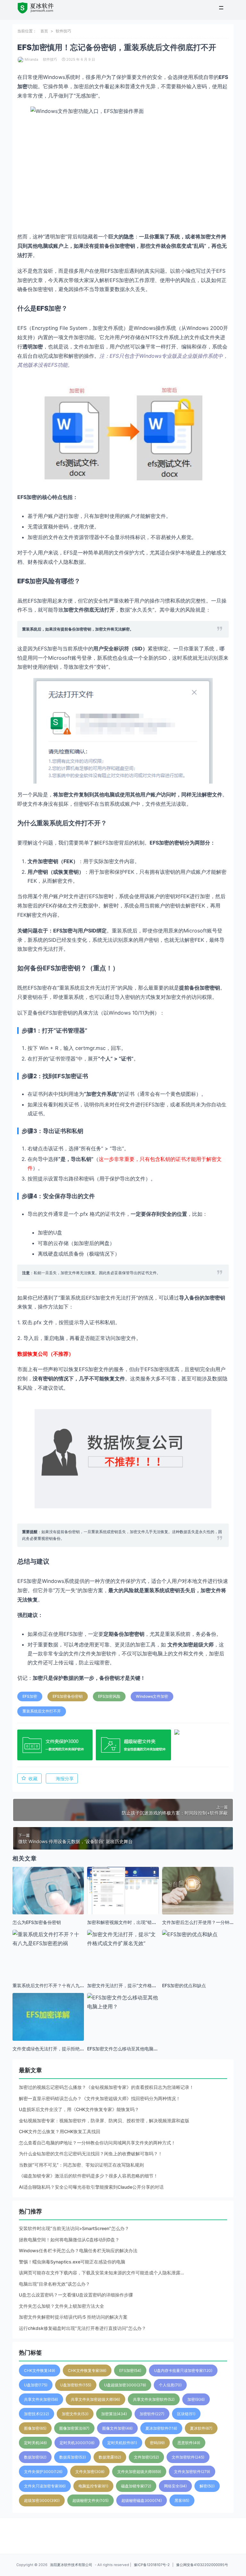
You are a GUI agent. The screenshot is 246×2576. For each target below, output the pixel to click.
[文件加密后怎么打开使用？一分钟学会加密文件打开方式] (198, 1891)
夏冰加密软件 (161, 2428)
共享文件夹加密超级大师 (95, 2399)
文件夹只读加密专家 (45, 2486)
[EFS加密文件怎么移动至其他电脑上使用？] (123, 2002)
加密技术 (37, 2414)
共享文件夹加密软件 (154, 2399)
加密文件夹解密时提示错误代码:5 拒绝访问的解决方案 (73, 2317)
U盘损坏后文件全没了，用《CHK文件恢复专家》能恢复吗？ (79, 2109)
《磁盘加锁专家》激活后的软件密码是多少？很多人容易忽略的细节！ (88, 2176)
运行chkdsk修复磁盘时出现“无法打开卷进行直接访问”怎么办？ (82, 2328)
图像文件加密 (117, 2428)
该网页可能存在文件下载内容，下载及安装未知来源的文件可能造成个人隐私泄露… (101, 2273)
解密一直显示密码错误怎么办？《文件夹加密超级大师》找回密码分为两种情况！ (100, 2098)
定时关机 (35, 2443)
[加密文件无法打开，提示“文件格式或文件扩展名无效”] (123, 1939)
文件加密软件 (188, 2457)
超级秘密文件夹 (90, 2500)
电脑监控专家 (93, 2486)
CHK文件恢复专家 (87, 2370)
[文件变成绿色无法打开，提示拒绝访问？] (48, 2029)
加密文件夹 (75, 2414)
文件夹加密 (90, 2472)
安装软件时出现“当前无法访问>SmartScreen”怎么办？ (74, 2228)
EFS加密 (30, 1696)
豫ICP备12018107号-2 (152, 2565)
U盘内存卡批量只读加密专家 (183, 2370)
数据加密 (35, 2457)
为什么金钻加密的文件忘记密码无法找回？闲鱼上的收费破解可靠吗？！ (91, 2154)
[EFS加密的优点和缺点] (198, 1934)
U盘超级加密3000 (125, 2385)
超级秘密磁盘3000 (142, 2500)
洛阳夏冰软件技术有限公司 (71, 2565)
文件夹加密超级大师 (191, 1644)
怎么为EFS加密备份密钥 (37, 1922)
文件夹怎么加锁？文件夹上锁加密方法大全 (61, 2306)
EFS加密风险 (109, 1696)
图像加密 (35, 2428)
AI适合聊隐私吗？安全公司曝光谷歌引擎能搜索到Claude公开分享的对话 (91, 2187)
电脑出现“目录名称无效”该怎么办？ (54, 2284)
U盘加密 (36, 2385)
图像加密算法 (74, 2428)
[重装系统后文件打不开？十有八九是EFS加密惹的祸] (48, 1939)
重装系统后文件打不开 (42, 1711)
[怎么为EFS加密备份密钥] (48, 1903)
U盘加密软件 (76, 2385)
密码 (157, 2443)
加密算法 (114, 2414)
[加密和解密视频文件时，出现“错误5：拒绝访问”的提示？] (123, 1895)
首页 (44, 31)
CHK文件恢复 (40, 2370)
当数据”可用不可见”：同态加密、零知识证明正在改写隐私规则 (81, 2165)
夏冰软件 (201, 2428)
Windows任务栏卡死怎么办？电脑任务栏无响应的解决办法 (78, 2250)
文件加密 (146, 2457)
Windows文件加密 (152, 1696)
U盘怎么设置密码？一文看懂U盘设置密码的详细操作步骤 (76, 2295)
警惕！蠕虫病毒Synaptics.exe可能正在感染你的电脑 (72, 2262)
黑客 (182, 2500)
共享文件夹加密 (41, 2399)
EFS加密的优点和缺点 (184, 1985)
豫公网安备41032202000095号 (202, 2565)
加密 (196, 2399)
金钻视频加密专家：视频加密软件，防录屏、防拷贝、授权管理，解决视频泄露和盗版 (104, 2121)
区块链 (186, 2414)
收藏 (33, 1778)
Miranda (31, 59)
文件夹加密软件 (192, 2472)
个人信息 (170, 2385)
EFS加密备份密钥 (68, 1696)
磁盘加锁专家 (136, 2486)
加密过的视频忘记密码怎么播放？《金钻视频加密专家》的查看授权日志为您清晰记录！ (106, 2087)
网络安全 (175, 2486)
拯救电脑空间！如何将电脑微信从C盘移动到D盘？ (69, 2240)
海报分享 (65, 1778)
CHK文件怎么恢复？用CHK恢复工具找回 (60, 2131)
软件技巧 (63, 31)
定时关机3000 (77, 2443)
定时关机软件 (122, 2443)
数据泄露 (110, 2457)
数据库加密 (73, 2457)
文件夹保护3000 (43, 2472)
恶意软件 (189, 2443)
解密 (207, 2486)
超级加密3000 (42, 2500)
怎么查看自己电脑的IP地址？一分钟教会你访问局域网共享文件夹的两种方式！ (97, 2143)
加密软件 (152, 2414)
